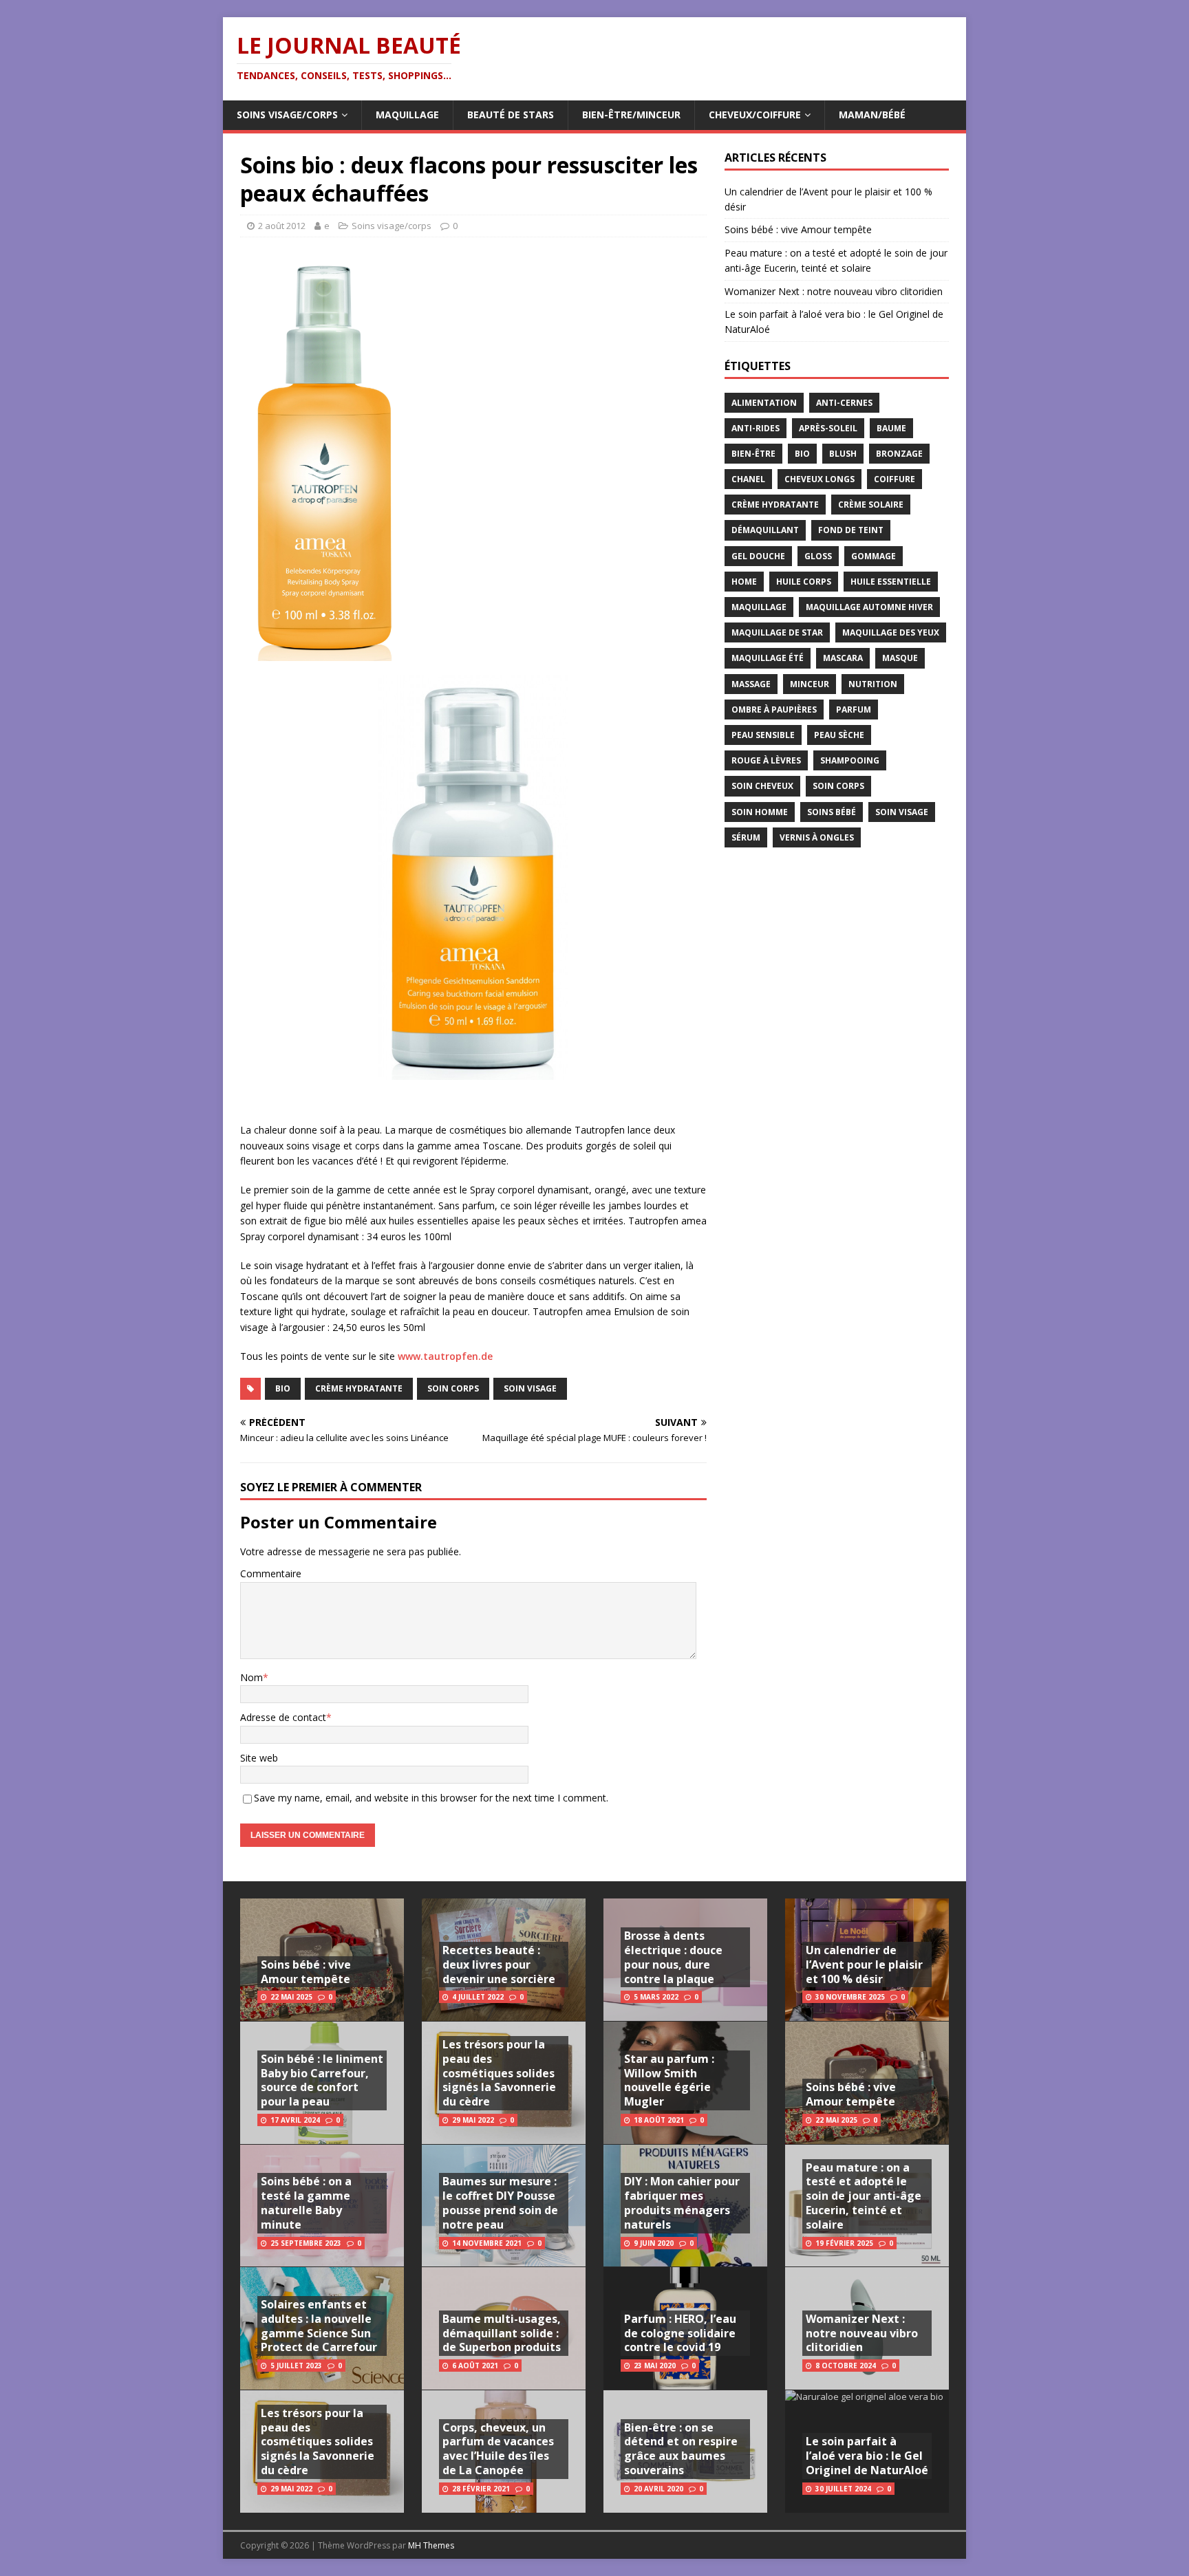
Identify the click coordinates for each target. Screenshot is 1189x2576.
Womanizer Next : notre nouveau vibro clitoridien (834, 291)
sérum (746, 837)
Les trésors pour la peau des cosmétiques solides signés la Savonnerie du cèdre (318, 2442)
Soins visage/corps (287, 115)
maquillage (759, 607)
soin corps (453, 1388)
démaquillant (765, 530)
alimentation (764, 403)
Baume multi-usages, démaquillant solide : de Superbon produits (502, 2333)
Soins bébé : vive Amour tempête (798, 229)
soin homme (760, 812)
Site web (259, 1758)
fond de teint (851, 530)
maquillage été (768, 658)
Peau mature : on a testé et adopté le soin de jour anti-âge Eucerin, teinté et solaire (864, 2196)
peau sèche (839, 735)
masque (900, 658)
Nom (251, 1677)
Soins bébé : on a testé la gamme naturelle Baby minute (306, 2202)
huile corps (804, 582)
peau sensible (763, 735)
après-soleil (828, 428)
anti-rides (756, 428)
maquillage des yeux (891, 632)
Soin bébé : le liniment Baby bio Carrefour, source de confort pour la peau (322, 2080)
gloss (818, 556)
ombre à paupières (774, 710)
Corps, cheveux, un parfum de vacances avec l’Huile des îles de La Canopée (498, 2449)
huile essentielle (891, 582)
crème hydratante (359, 1388)
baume (891, 428)
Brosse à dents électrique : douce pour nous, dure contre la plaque (673, 1957)
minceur (810, 684)
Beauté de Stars (511, 115)
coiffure (895, 479)
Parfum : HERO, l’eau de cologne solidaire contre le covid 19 (680, 2333)
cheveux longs (820, 479)
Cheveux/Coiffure (755, 115)
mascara (843, 658)
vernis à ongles (817, 837)
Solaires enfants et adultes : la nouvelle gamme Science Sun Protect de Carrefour (319, 2326)
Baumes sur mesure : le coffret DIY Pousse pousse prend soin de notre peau (500, 2202)
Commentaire (271, 1573)
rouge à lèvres (766, 760)
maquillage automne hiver (869, 607)
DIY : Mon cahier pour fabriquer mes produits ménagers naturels (682, 2202)
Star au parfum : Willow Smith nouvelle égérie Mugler (669, 2080)
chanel (748, 479)
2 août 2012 (282, 226)
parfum (854, 710)
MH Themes (431, 2545)
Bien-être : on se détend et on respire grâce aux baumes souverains (681, 2449)
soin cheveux (762, 786)
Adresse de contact (283, 1717)
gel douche (758, 556)
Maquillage (407, 115)
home (744, 582)
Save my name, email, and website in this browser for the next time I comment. (431, 1798)
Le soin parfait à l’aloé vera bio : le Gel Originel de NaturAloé (867, 2456)
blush (843, 454)
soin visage (530, 1388)
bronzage (899, 454)
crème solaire (871, 505)
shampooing (850, 760)
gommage (874, 556)
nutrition (873, 684)
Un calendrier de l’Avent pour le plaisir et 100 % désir (864, 1965)
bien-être (753, 454)
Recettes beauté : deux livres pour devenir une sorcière (499, 1965)
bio (283, 1388)
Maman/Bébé (872, 115)
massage (751, 684)
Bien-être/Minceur (631, 115)
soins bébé (832, 812)
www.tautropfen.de (445, 1356)
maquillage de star (777, 632)
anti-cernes (844, 403)
